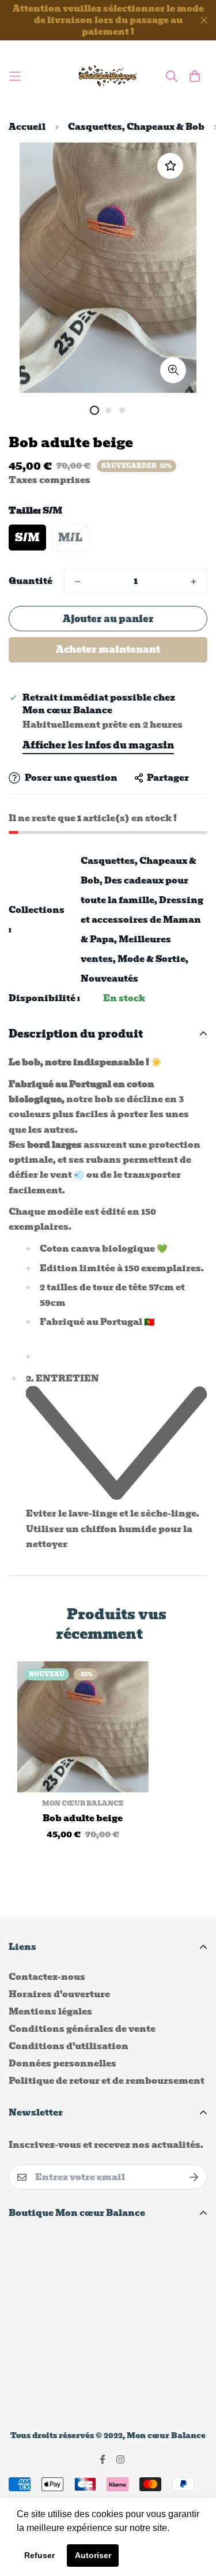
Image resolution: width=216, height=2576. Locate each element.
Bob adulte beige (83, 1819)
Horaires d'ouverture (59, 1994)
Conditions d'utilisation (69, 2046)
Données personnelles (62, 2064)
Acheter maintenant (108, 649)
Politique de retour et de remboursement (107, 2081)
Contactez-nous (47, 1977)
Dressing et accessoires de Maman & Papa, (142, 920)
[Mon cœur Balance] (108, 76)
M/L (70, 538)
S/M (27, 538)
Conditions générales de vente (82, 2029)
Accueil (27, 127)
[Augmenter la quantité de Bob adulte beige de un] (194, 582)
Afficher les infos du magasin (98, 745)
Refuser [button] (39, 2555)
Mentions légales (50, 2012)
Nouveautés (109, 979)
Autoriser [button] (93, 2555)
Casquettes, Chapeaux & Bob (136, 127)
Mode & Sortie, (153, 959)
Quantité (31, 581)
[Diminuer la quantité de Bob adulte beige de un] (78, 582)
